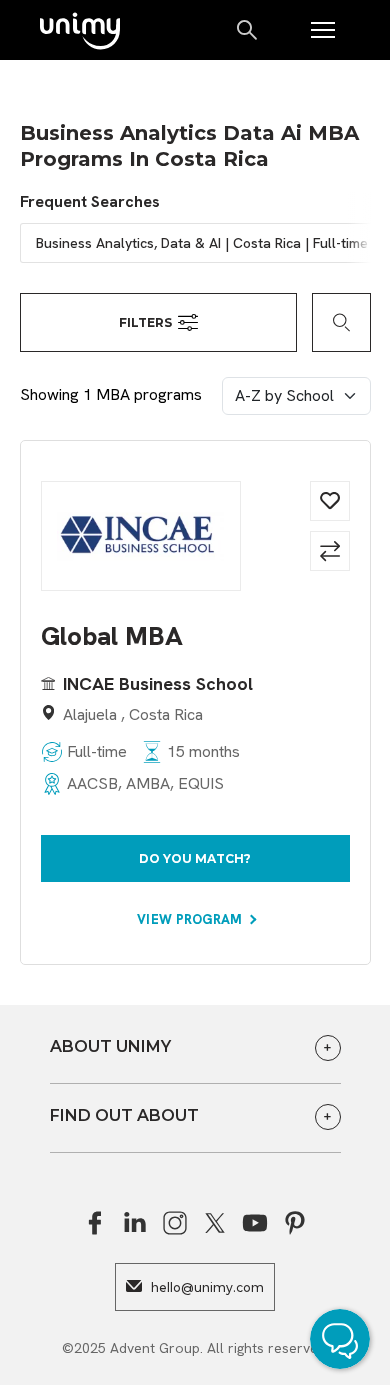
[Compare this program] (330, 551)
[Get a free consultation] (345, 1342)
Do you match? (195, 858)
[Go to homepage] (80, 32)
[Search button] (248, 30)
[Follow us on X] (215, 1223)
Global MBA (112, 636)
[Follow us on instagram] (175, 1223)
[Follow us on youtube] (255, 1223)
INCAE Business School (158, 683)
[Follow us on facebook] (95, 1223)
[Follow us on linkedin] (135, 1223)
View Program (191, 919)
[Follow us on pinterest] (295, 1223)
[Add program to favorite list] (330, 501)
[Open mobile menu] (323, 30)
